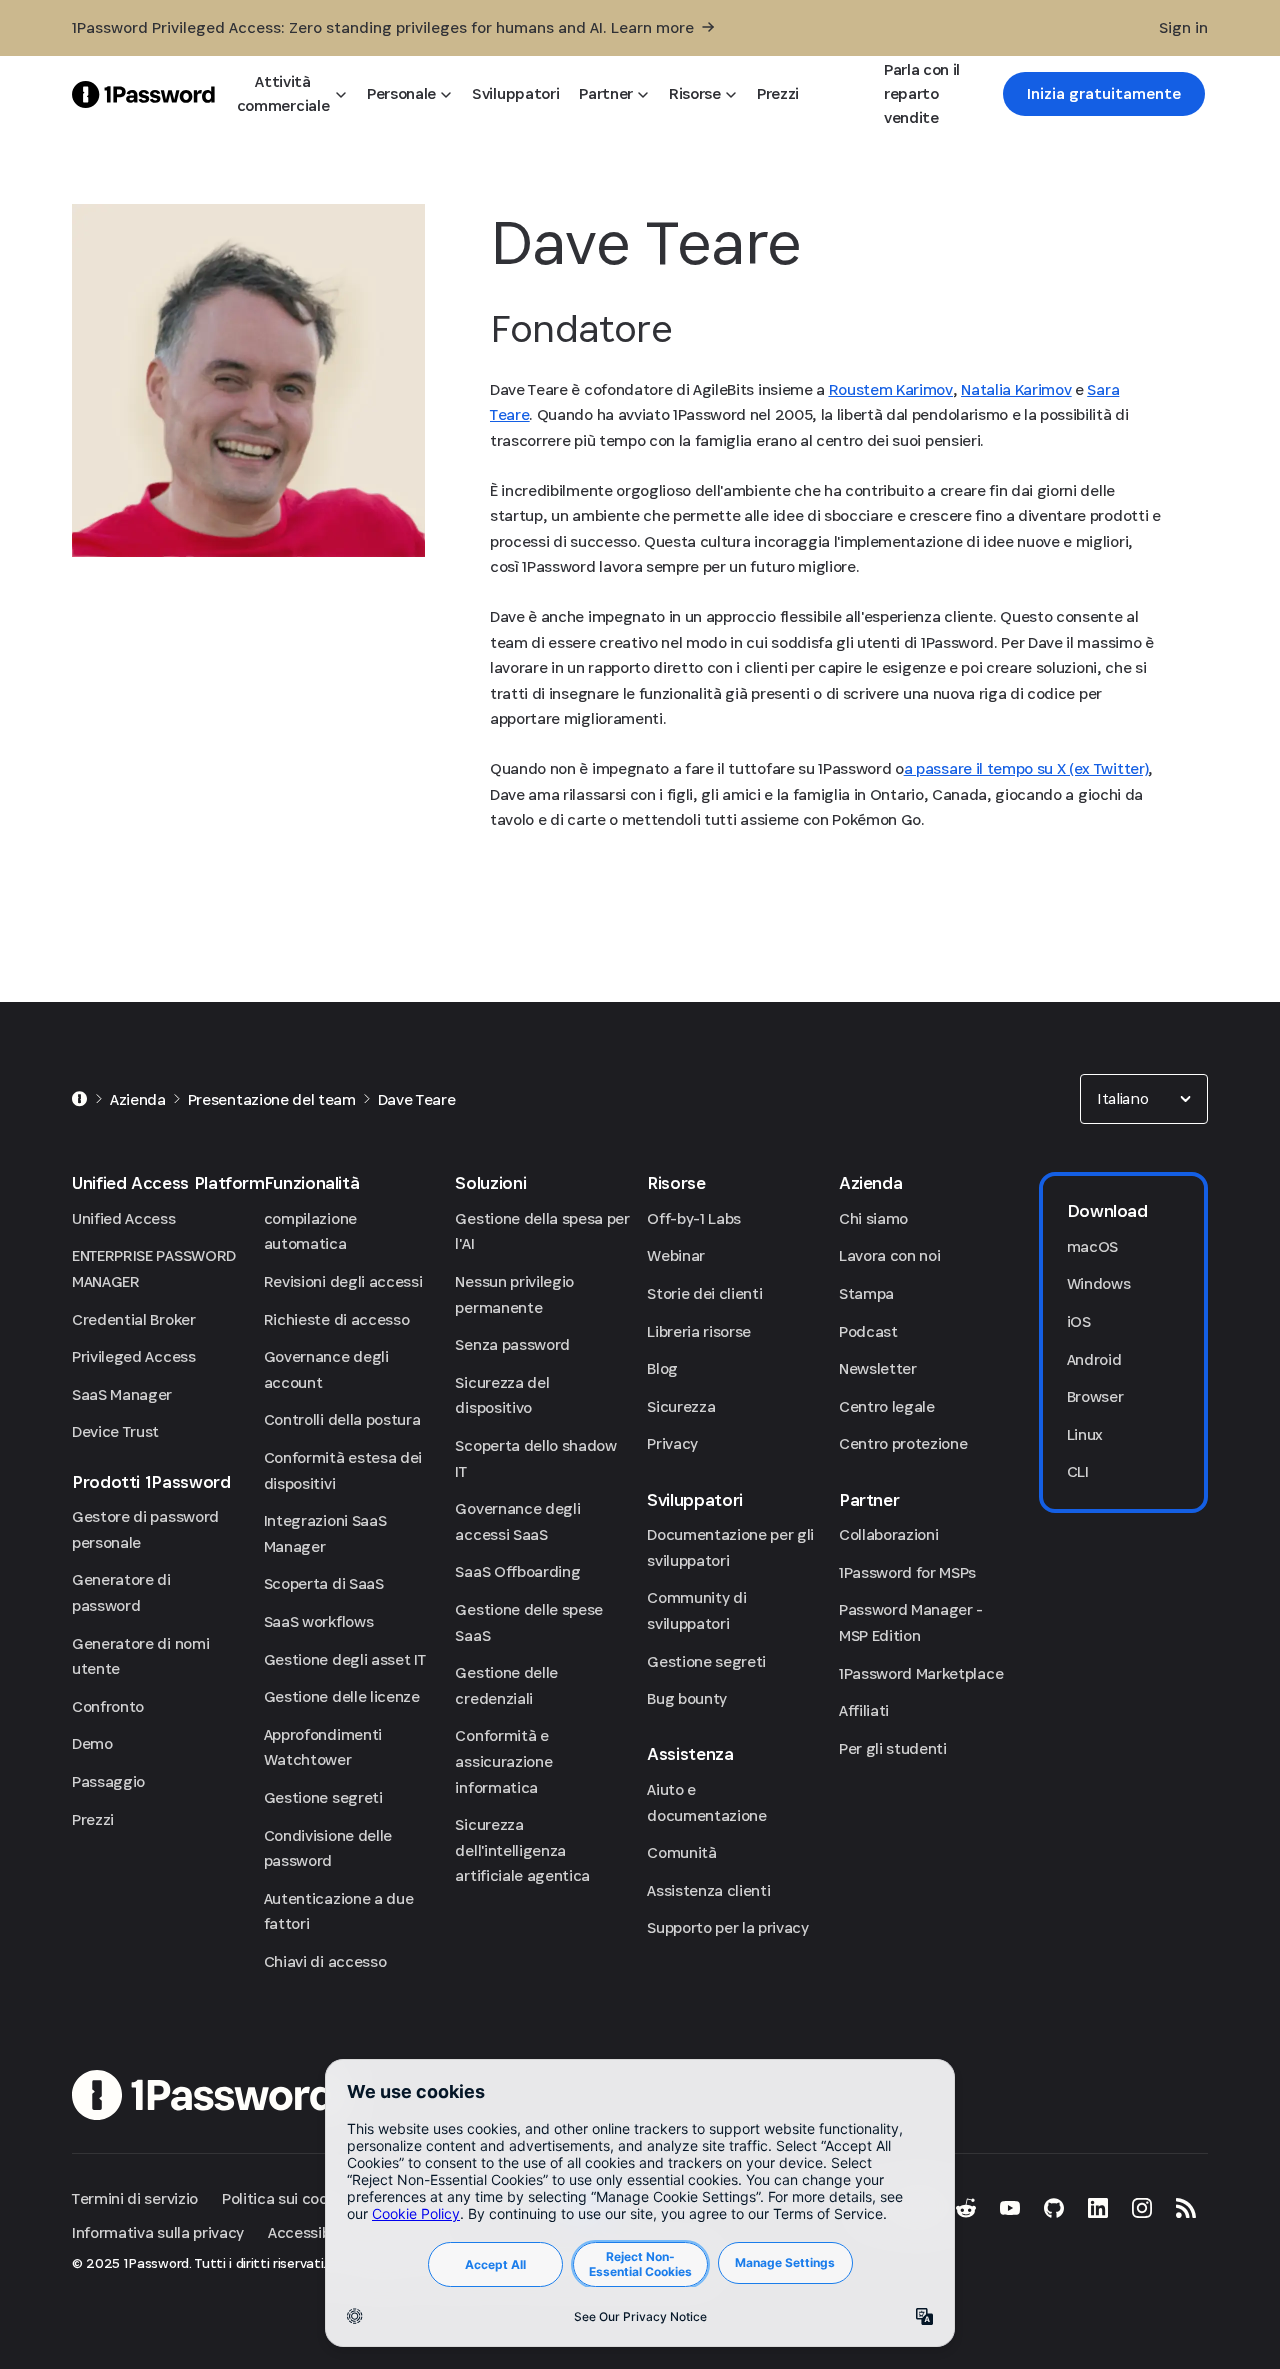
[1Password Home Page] (143, 93)
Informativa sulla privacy (158, 2232)
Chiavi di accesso (325, 1961)
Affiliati (864, 1710)
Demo (92, 1743)
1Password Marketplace (921, 1673)
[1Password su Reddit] (966, 2208)
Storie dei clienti (704, 1293)
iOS (1079, 1321)
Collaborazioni (889, 1534)
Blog (662, 1368)
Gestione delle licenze (342, 1696)
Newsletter (878, 1368)
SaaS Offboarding (517, 1571)
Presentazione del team (272, 1099)
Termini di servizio (135, 2198)
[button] (1144, 1099)
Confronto (108, 1706)
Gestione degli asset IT (345, 1659)
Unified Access (124, 1218)
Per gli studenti (893, 1748)
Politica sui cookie (285, 2198)
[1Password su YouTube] (1010, 2208)
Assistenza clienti (708, 1890)
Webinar (676, 1255)
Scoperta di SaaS (324, 1583)
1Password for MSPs (907, 1572)
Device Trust (115, 1431)
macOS (1092, 1246)
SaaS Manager (122, 1394)
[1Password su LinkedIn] (1098, 2208)
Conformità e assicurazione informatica (503, 1761)
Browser (1095, 1396)
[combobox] (1144, 1099)
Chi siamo (873, 1218)
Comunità (681, 1852)
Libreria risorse (699, 1331)
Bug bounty (687, 1698)
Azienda (138, 1099)
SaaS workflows (319, 1621)
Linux (1085, 1434)
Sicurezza (681, 1406)
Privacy (672, 1443)
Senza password (512, 1344)
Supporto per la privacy (728, 1927)
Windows (1099, 1283)
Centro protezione (903, 1443)
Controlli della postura (342, 1419)
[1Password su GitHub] (1054, 2208)
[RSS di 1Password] (1186, 2208)
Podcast (868, 1331)
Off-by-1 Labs (694, 1218)
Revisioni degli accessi (343, 1281)
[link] (1104, 94)
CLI (1078, 1471)
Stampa (866, 1293)
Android (1094, 1359)
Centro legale (887, 1406)
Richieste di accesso (337, 1319)
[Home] (80, 1099)
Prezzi (93, 1819)
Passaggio (108, 1781)
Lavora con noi (890, 1255)
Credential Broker (134, 1319)
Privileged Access (134, 1356)
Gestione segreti (323, 1797)
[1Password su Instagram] (1142, 2208)
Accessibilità (312, 2232)
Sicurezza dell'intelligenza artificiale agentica (522, 1850)
